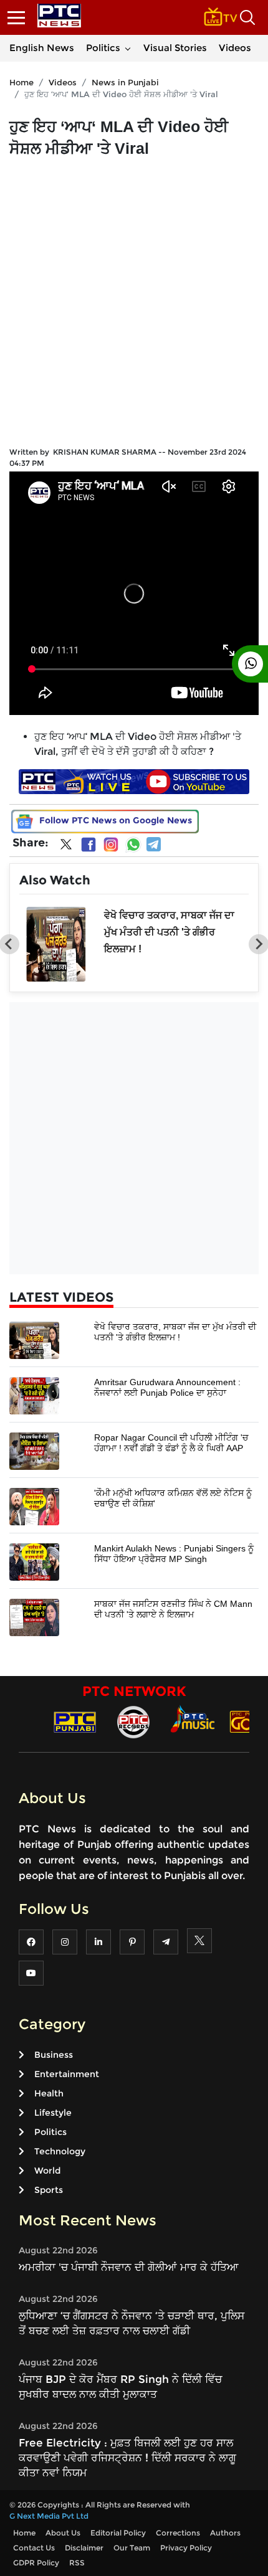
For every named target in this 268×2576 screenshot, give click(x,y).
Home (22, 82)
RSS (77, 2563)
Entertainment (67, 2074)
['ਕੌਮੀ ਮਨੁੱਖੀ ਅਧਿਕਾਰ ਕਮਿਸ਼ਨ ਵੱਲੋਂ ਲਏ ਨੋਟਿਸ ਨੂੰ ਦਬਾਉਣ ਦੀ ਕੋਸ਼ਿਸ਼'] (34, 1506)
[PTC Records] (133, 1721)
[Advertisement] (134, 298)
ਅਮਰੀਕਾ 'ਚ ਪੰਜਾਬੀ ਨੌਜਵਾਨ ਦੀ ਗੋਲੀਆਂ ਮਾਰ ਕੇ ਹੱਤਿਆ (129, 2267)
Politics (103, 48)
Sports (49, 2190)
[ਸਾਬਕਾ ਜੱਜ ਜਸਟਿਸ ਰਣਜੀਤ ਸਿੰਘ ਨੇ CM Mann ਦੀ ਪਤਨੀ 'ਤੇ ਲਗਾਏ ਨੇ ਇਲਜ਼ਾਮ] (34, 1617)
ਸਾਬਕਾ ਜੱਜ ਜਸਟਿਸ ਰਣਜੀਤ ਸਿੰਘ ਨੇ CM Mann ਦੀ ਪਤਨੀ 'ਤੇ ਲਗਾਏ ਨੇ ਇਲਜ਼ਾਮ (173, 1609)
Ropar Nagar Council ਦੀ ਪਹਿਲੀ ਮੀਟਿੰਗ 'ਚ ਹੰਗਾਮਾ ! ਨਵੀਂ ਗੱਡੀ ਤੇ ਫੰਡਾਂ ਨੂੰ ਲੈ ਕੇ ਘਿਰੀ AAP (171, 1443)
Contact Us (34, 2548)
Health (49, 2093)
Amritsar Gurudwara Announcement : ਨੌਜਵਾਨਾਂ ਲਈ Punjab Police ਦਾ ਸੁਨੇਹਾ (167, 1387)
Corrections (178, 2533)
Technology (60, 2151)
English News (42, 48)
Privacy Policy (186, 2548)
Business (54, 2055)
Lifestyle (53, 2113)
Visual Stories (175, 48)
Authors (225, 2533)
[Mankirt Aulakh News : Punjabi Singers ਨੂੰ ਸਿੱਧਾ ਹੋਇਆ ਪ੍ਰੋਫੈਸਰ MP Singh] (34, 1561)
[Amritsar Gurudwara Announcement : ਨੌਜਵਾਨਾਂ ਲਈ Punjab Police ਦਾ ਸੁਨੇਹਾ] (34, 1395)
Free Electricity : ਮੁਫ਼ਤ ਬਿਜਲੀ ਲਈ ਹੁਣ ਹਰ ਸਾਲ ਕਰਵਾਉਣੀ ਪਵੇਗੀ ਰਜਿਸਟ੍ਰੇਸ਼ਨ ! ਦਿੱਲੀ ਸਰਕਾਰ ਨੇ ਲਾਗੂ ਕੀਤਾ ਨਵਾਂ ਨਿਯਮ (127, 2458)
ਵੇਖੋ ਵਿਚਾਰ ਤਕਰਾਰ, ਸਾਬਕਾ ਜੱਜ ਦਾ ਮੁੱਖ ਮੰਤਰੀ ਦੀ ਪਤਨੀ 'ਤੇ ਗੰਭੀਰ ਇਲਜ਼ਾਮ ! (169, 932)
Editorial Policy (118, 2533)
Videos (235, 48)
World (47, 2171)
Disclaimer (84, 2548)
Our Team (132, 2548)
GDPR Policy (36, 2563)
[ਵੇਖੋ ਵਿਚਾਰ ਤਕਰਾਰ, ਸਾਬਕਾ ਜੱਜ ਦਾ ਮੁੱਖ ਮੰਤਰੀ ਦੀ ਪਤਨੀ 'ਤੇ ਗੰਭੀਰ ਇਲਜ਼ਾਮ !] (34, 1339)
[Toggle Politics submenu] (128, 48)
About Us (63, 2533)
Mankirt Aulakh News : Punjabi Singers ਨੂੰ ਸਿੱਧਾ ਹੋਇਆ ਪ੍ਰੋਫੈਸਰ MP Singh (174, 1554)
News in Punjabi (125, 82)
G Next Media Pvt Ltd (49, 2516)
